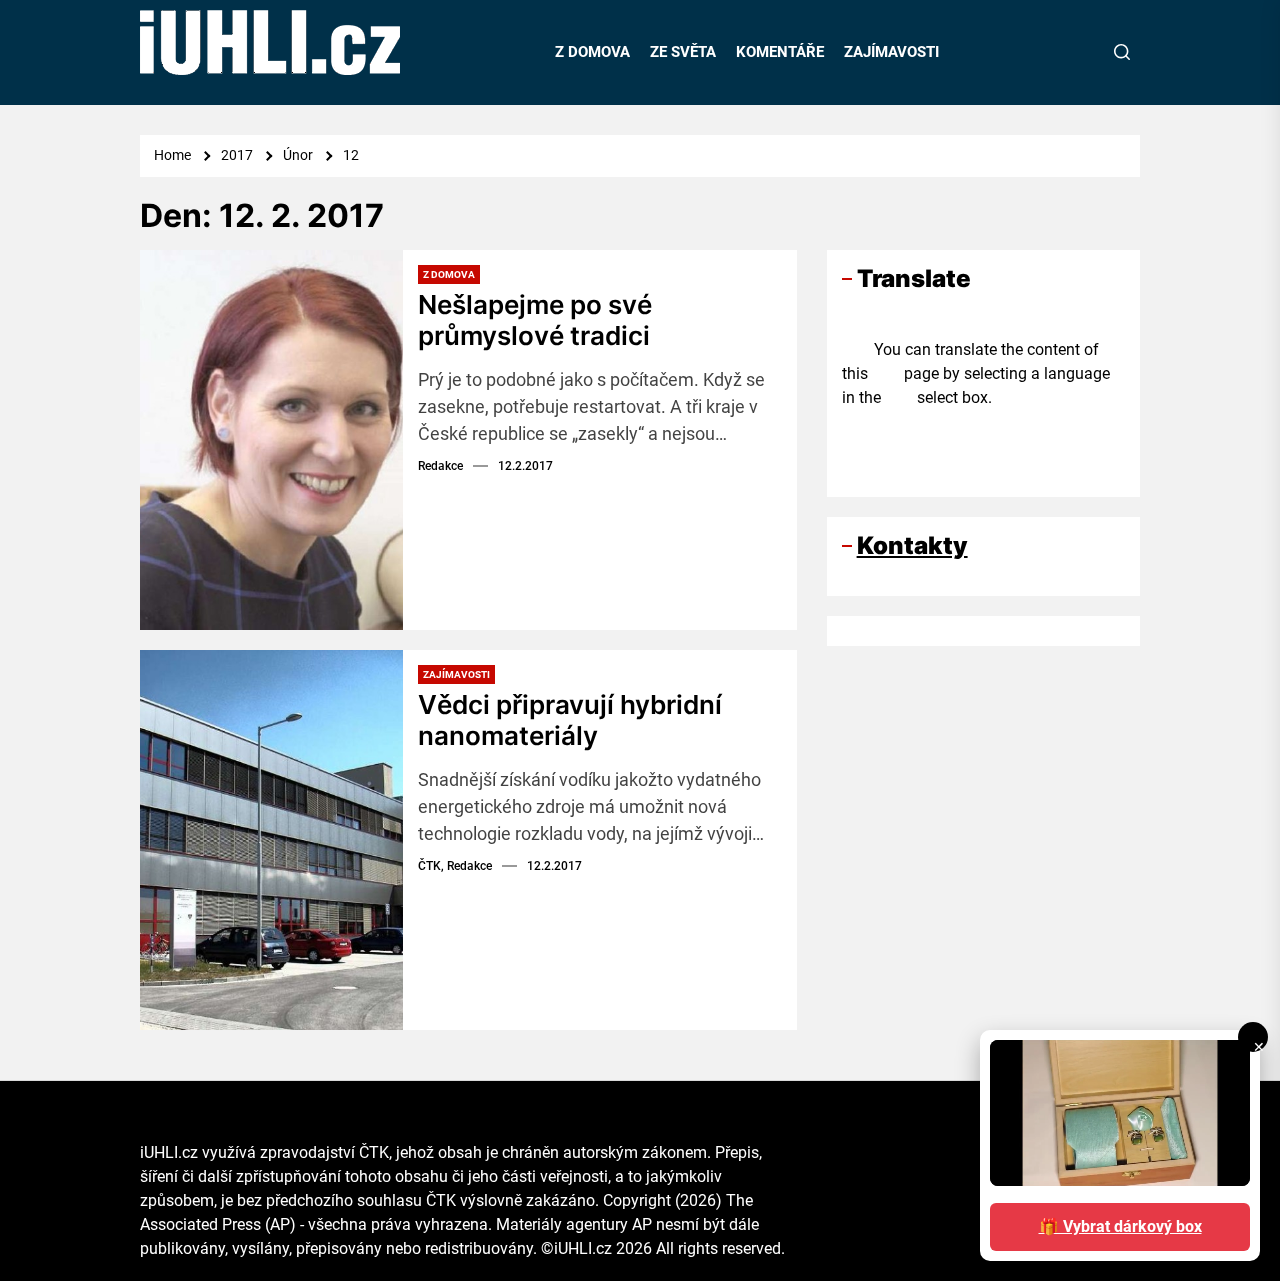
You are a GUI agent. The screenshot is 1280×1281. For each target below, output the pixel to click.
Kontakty (912, 545)
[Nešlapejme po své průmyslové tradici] (271, 440)
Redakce (440, 466)
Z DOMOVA (592, 52)
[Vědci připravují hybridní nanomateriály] (271, 840)
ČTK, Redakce (455, 866)
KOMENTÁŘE (780, 52)
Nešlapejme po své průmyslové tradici (535, 320)
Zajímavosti (456, 674)
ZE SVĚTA (683, 52)
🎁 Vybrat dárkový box (1120, 1226)
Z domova (449, 274)
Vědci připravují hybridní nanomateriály (570, 720)
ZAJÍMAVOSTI (891, 52)
